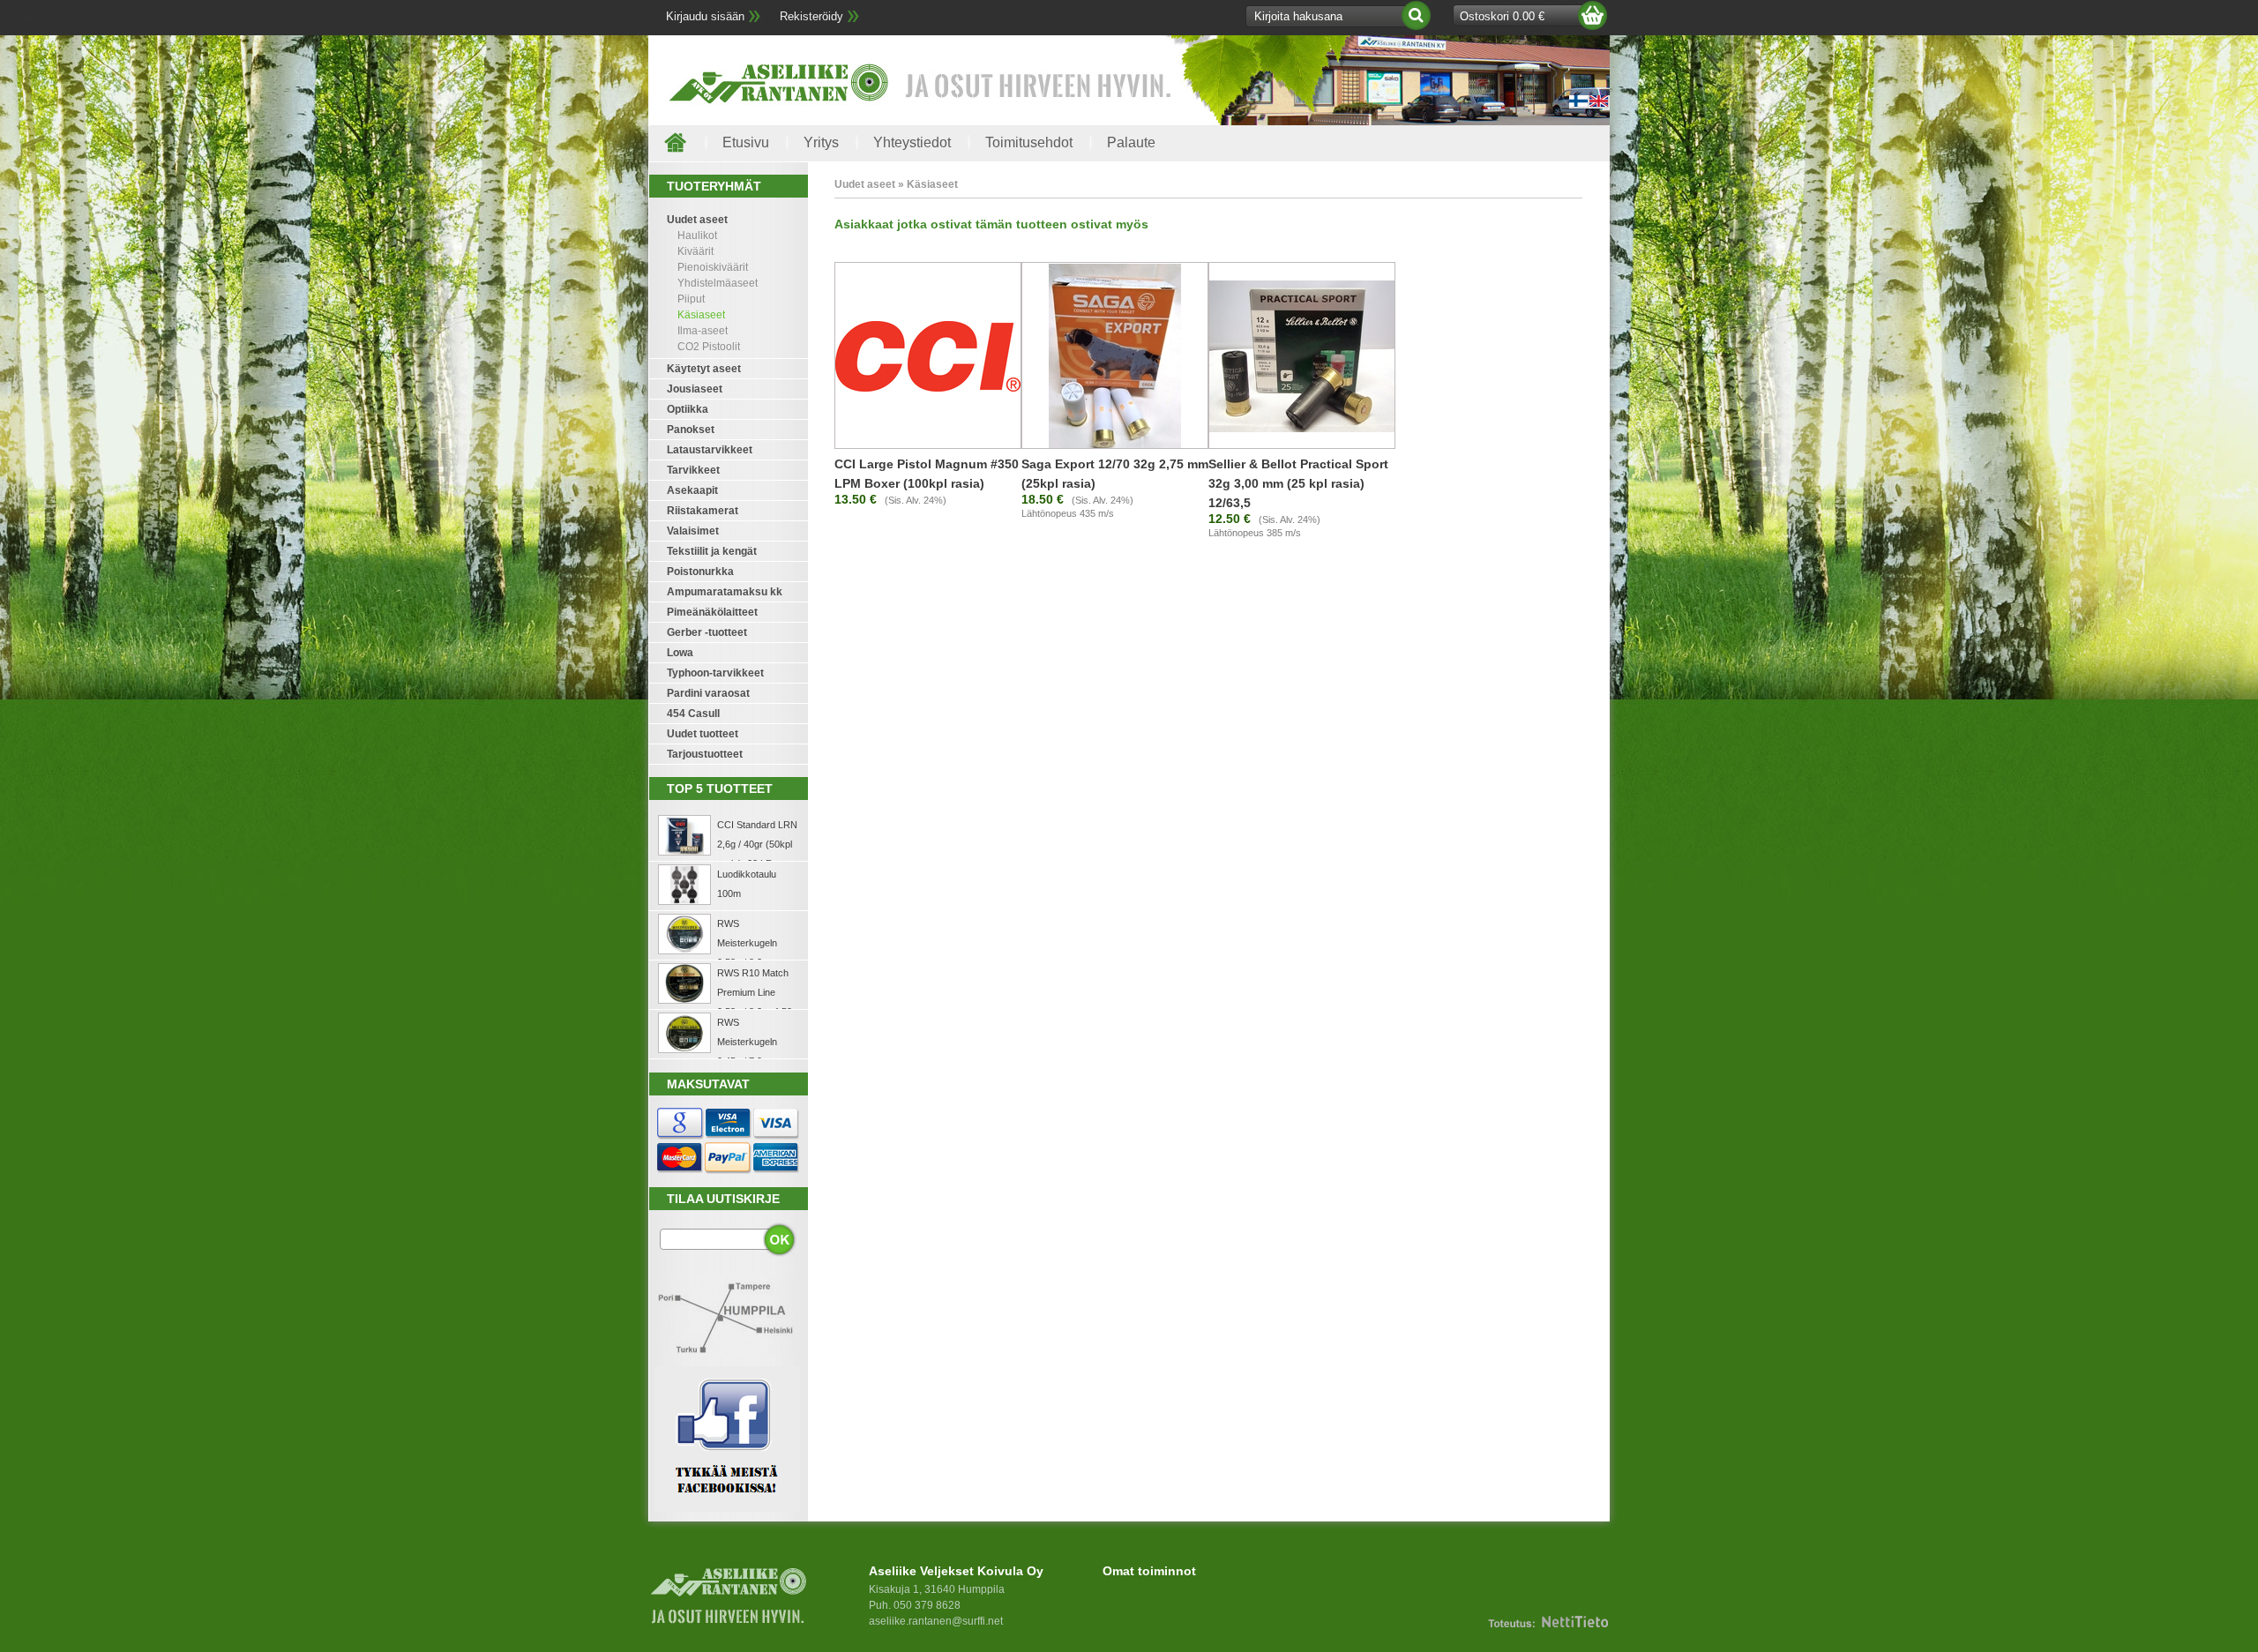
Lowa (680, 653)
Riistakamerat (703, 511)
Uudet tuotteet (703, 734)
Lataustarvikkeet (710, 450)
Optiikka (688, 409)
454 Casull (693, 714)
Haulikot (697, 235)
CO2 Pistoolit (709, 347)
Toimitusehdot (1029, 142)
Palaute (1131, 142)
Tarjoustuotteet (705, 754)
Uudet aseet (697, 220)
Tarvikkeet (693, 470)
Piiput (691, 299)
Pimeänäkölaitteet (712, 612)
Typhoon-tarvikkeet (715, 673)
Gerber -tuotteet (707, 632)
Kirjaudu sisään (705, 16)
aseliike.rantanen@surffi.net (936, 1621)
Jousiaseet (695, 389)
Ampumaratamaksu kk (725, 592)
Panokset (691, 430)
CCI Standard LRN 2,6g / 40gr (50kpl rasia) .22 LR (757, 844)
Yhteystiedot (912, 142)
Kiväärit (695, 251)
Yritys (821, 142)
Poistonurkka (700, 572)
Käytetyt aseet (704, 369)
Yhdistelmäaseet (718, 283)
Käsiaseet (701, 315)
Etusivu (746, 142)
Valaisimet (693, 531)
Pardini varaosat (708, 693)
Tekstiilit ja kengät (712, 551)
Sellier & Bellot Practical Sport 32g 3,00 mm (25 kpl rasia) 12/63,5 (1298, 483)
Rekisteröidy (811, 16)
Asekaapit (692, 490)
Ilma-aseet (703, 331)
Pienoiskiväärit (713, 267)
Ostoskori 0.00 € (1502, 16)
